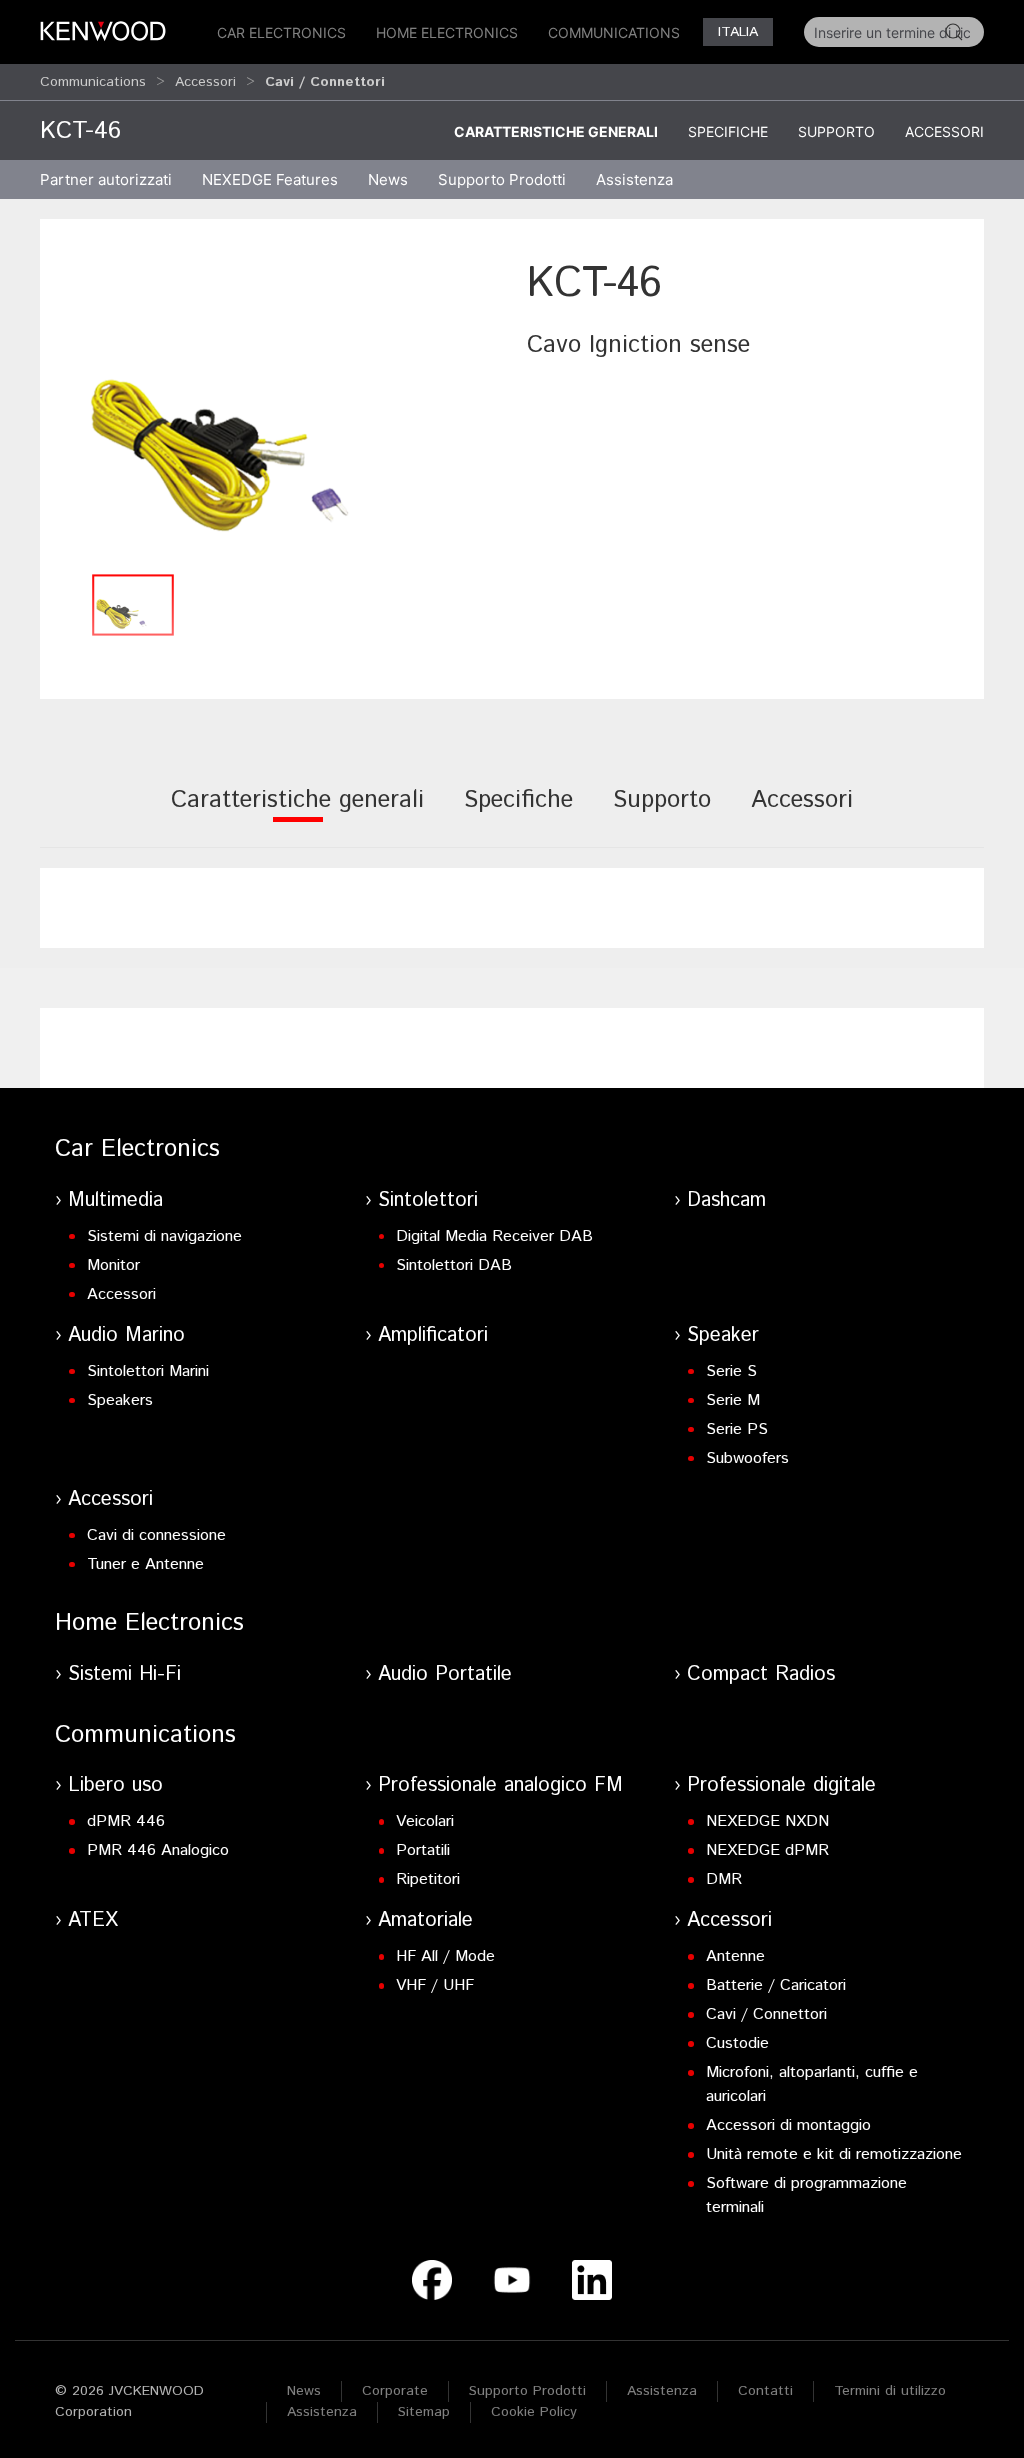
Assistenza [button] (634, 179)
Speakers (120, 1400)
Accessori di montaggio (788, 2125)
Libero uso (115, 1785)
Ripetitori (428, 1879)
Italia (738, 32)
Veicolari (425, 1821)
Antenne (735, 1956)
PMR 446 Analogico (158, 1850)
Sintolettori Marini (148, 1371)
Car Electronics (281, 32)
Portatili (423, 1850)
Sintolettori (428, 1200)
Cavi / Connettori (766, 2014)
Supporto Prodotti (527, 2391)
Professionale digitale (781, 1785)
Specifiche (728, 131)
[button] (278, 408)
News (388, 179)
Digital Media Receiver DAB (494, 1236)
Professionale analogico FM (500, 1785)
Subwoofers (747, 1458)
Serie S (731, 1371)
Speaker (723, 1335)
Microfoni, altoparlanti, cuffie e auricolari (812, 2084)
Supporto (836, 131)
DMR (724, 1879)
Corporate (395, 2391)
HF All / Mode (445, 1956)
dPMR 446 (126, 1821)
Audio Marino (126, 1335)
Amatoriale (425, 1920)
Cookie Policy (534, 2412)
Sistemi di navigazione (164, 1236)
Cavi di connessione (156, 1535)
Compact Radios (761, 1674)
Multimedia (115, 1200)
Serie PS (737, 1429)
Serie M (733, 1400)
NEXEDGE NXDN (767, 1821)
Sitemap (424, 2412)
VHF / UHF (435, 1985)
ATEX (93, 1920)
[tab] (297, 813)
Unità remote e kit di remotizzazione (834, 2154)
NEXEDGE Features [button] (270, 179)
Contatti (765, 2391)
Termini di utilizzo (890, 2391)
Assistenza (662, 2391)
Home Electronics (447, 32)
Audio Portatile (445, 1674)
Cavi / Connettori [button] (325, 82)
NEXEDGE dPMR (767, 1850)
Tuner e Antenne (145, 1564)
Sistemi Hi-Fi (124, 1674)
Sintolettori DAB (454, 1265)
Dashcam (726, 1200)
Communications (614, 32)
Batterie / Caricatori (776, 1985)
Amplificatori (433, 1335)
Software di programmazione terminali (806, 2195)
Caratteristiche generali (556, 131)
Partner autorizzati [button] (106, 179)
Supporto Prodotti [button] (502, 179)
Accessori (205, 82)
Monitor (113, 1265)
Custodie (737, 2043)
